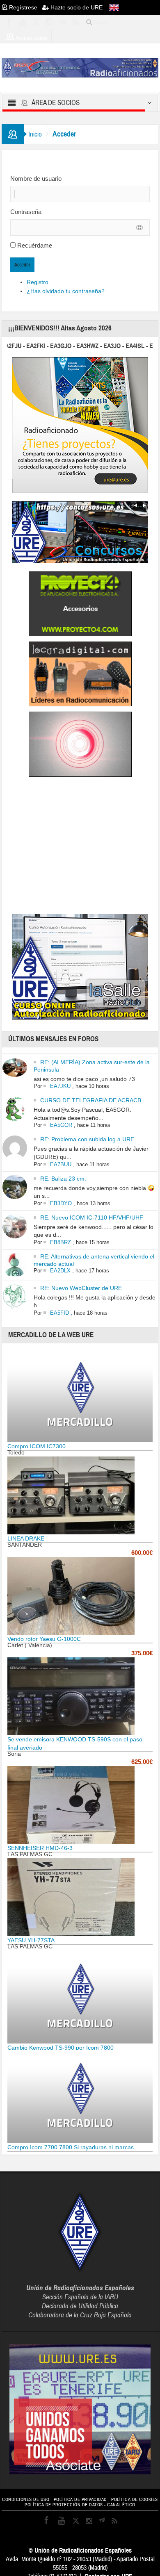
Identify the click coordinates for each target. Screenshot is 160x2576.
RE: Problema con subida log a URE (87, 1139)
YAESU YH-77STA (31, 1940)
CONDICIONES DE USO (26, 2500)
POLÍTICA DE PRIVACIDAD (80, 2500)
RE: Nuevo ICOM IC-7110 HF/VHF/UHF (92, 1217)
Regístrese (25, 7)
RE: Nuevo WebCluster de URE (81, 1288)
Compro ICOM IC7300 (37, 1446)
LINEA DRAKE (26, 1538)
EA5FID (59, 1313)
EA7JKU (60, 1086)
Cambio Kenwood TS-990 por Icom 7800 (61, 2048)
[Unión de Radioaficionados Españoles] (80, 67)
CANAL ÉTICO (121, 2505)
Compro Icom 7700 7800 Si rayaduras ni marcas (71, 2147)
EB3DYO (61, 1203)
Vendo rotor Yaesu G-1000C (44, 1639)
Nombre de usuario (36, 179)
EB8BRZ (61, 1242)
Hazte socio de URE (76, 7)
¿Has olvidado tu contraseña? (66, 291)
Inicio (35, 134)
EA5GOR (61, 1125)
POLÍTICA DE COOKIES (135, 2500)
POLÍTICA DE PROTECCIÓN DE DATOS (64, 2505)
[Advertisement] (80, 847)
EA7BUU (61, 1164)
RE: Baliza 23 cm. (63, 1179)
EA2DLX (60, 1271)
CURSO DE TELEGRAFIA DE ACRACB (91, 1100)
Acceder (22, 265)
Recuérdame (35, 245)
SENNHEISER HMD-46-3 (40, 1848)
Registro (38, 282)
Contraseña (26, 212)
